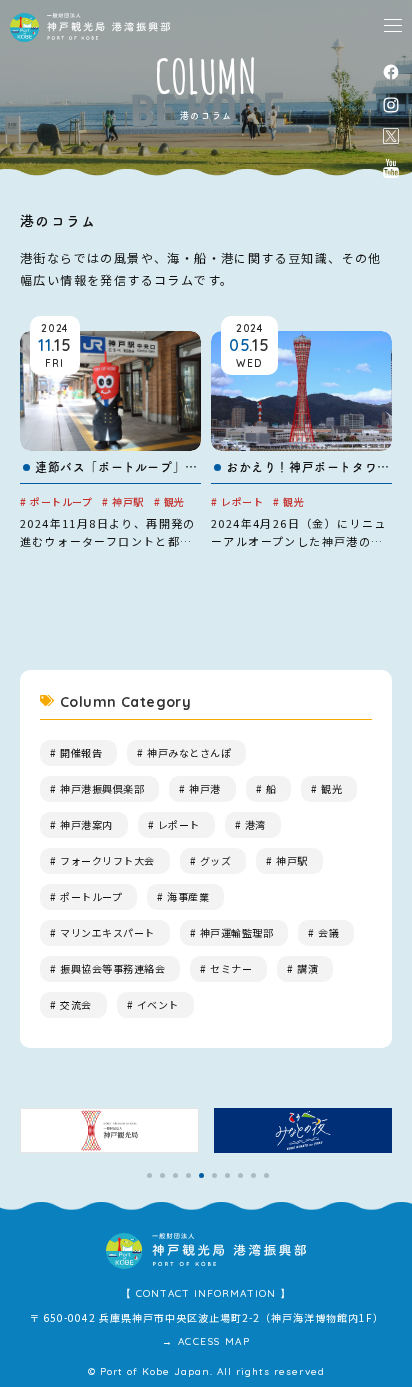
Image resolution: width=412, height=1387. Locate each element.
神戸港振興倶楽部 (102, 788)
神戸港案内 (86, 824)
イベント (158, 1004)
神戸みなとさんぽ (189, 752)
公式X (391, 136)
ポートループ (91, 896)
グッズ (216, 860)
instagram (391, 104)
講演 (307, 968)
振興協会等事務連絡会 (112, 968)
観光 (331, 788)
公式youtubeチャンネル (391, 168)
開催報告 (81, 752)
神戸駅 (292, 860)
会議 (328, 932)
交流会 (76, 1004)
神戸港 (205, 788)
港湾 (255, 824)
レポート (179, 824)
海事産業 (188, 896)
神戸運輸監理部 (237, 932)
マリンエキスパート (107, 932)
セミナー (231, 968)
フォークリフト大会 (107, 860)
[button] (149, 1175)
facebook (391, 71)
